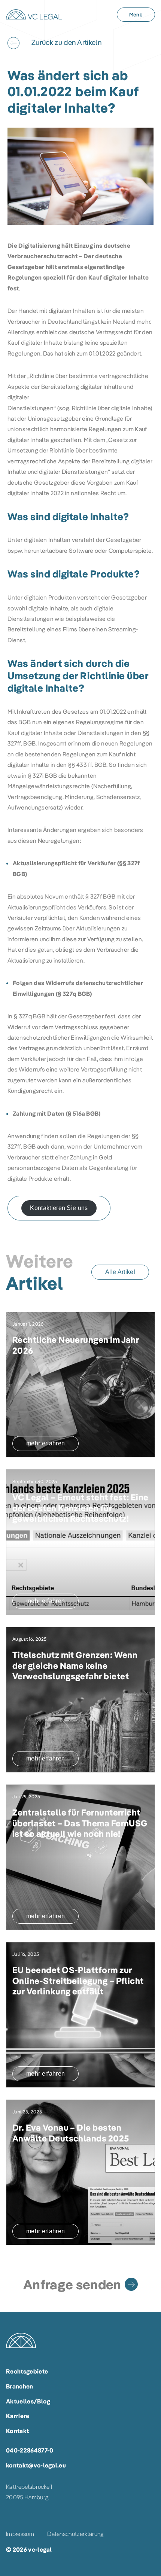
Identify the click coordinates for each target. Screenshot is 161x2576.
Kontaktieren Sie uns (59, 1208)
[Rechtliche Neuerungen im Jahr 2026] (80, 1385)
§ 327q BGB (74, 994)
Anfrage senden (72, 2284)
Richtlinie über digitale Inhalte (111, 408)
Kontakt (17, 2431)
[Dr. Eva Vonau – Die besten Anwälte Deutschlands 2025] (80, 2172)
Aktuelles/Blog (28, 2401)
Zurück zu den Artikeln (66, 42)
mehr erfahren (45, 1443)
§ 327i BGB (43, 775)
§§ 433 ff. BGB (87, 765)
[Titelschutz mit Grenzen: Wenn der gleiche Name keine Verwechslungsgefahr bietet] (80, 1700)
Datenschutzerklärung (75, 2534)
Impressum (20, 2534)
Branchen (20, 2386)
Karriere (18, 2416)
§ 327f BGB (100, 896)
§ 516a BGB (83, 1113)
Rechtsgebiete (27, 2371)
